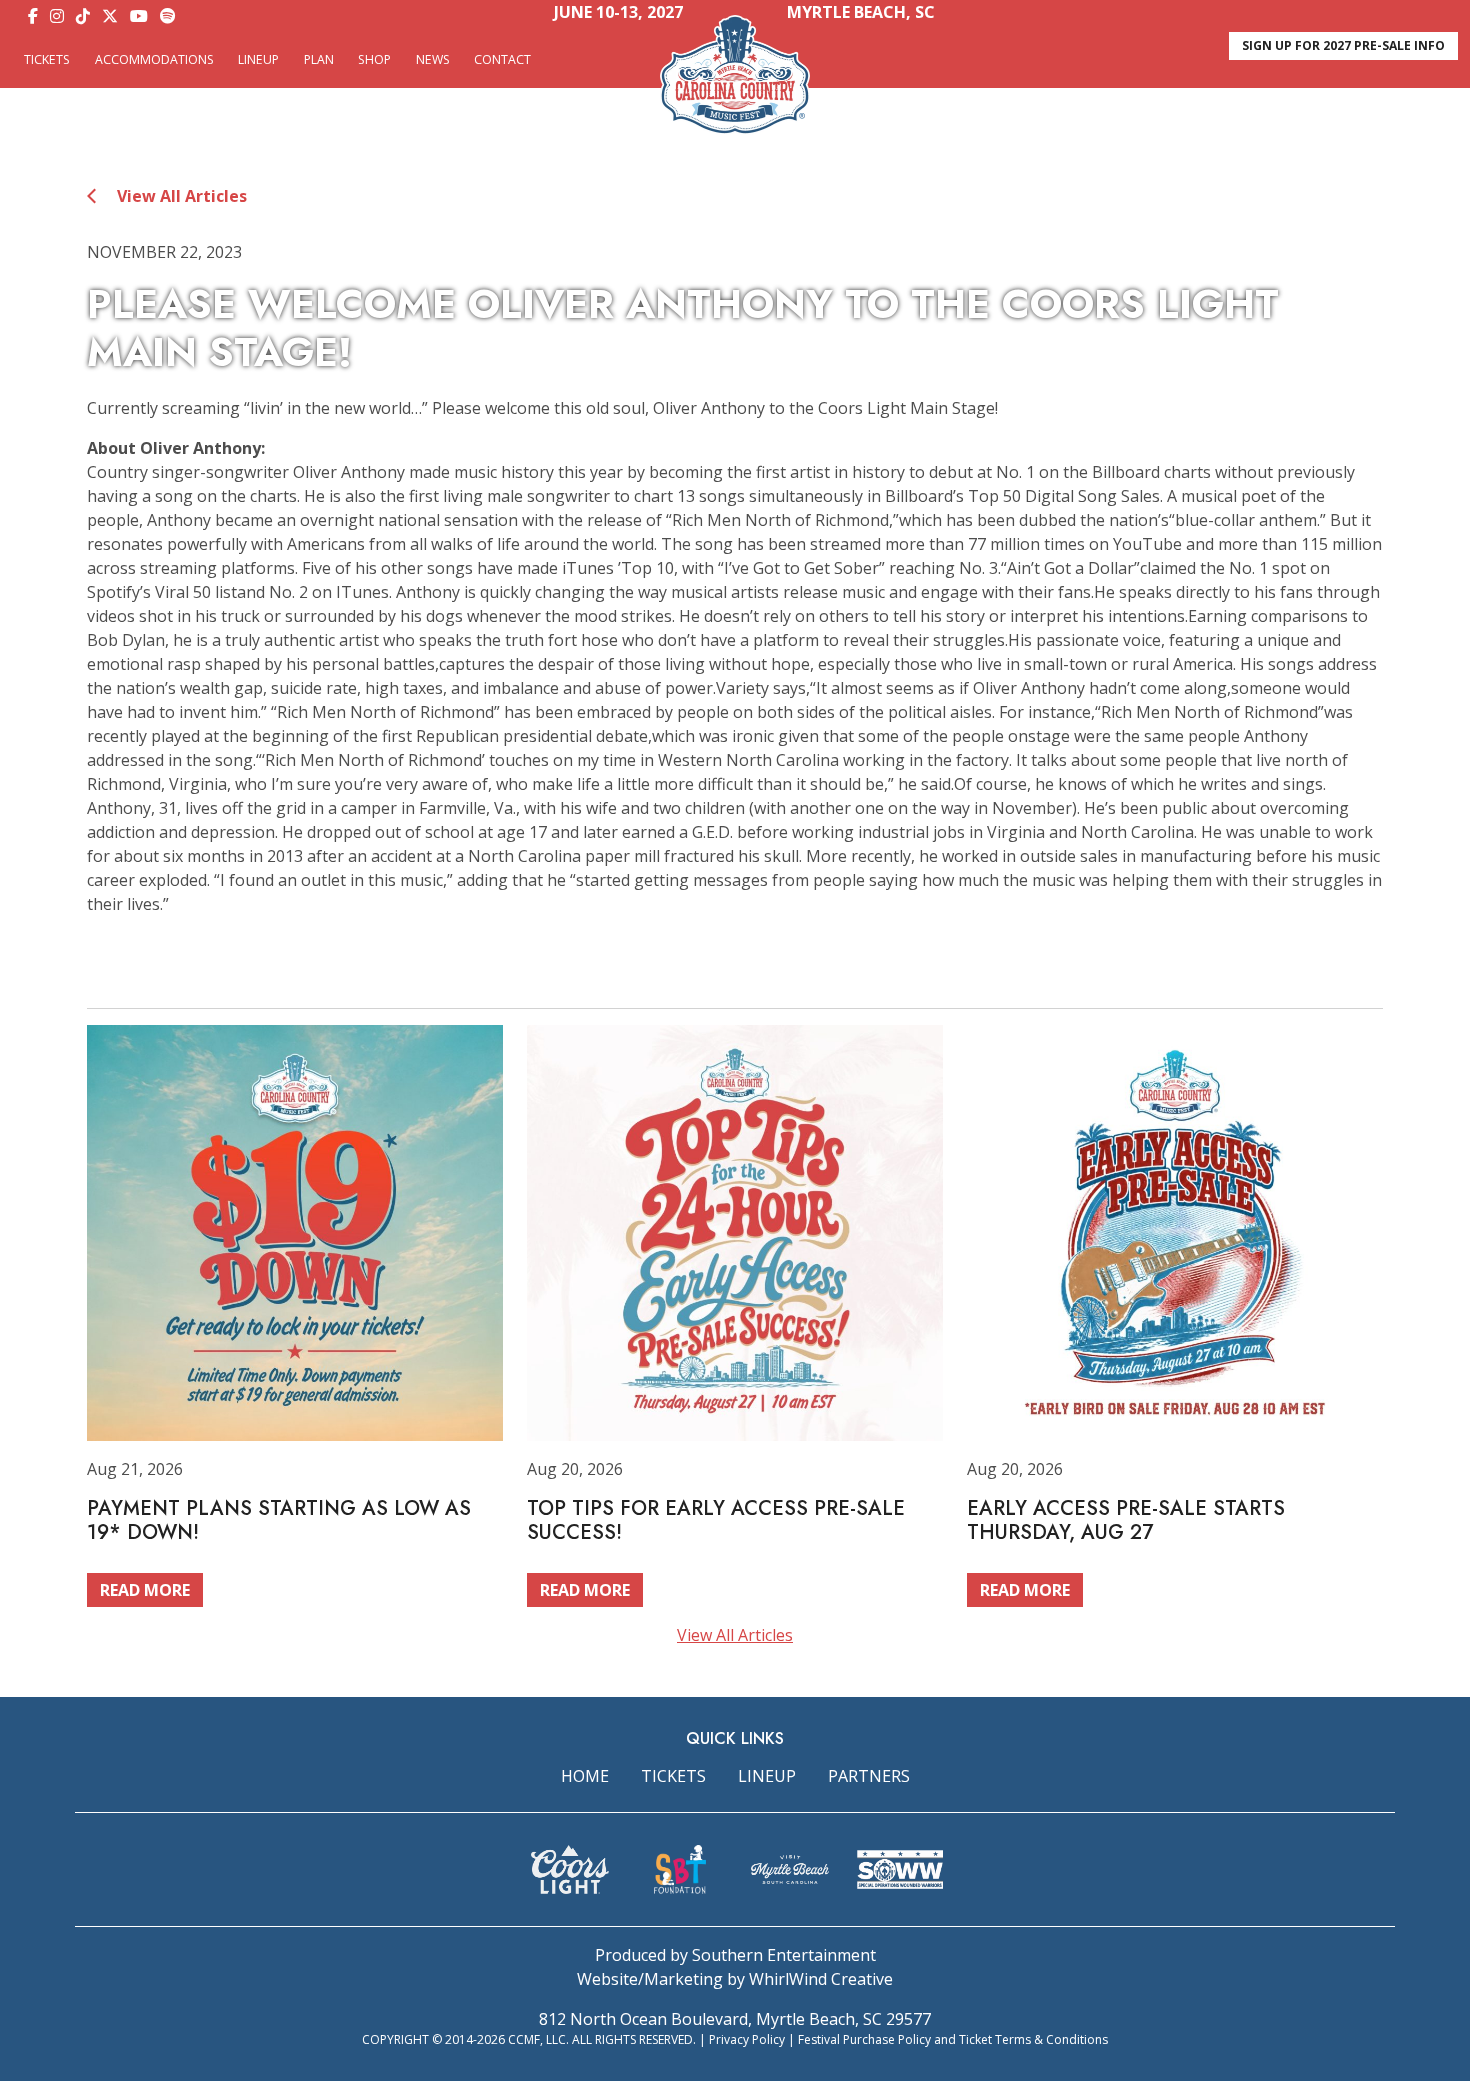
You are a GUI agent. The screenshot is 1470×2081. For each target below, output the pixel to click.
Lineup (258, 59)
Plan (319, 59)
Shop (374, 59)
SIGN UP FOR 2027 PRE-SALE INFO (1343, 45)
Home (585, 1776)
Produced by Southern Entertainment (735, 1955)
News (433, 59)
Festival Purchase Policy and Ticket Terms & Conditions (953, 2039)
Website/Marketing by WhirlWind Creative (735, 1979)
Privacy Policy (747, 2039)
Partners (869, 1776)
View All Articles (180, 196)
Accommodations (154, 59)
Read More (145, 1590)
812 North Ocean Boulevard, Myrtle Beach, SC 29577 (735, 2019)
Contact (502, 59)
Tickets (47, 59)
